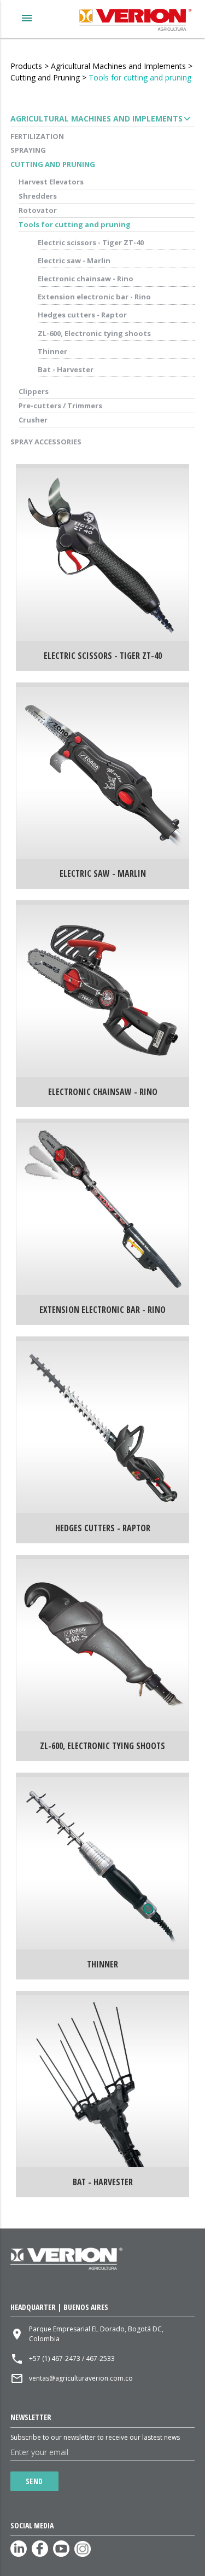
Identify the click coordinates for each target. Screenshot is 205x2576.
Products (26, 66)
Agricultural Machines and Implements (118, 66)
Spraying (28, 150)
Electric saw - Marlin (74, 261)
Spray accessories (46, 442)
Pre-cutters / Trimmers (60, 406)
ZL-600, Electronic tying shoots (94, 333)
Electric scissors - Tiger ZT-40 (91, 242)
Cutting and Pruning (45, 77)
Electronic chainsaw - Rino (86, 279)
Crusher (33, 420)
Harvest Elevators (51, 182)
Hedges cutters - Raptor (82, 315)
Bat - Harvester (66, 369)
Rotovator (38, 210)
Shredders (38, 196)
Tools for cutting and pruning (140, 77)
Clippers (34, 391)
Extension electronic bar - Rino (94, 297)
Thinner (52, 351)
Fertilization (37, 136)
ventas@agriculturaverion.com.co (81, 2378)
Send (34, 2481)
